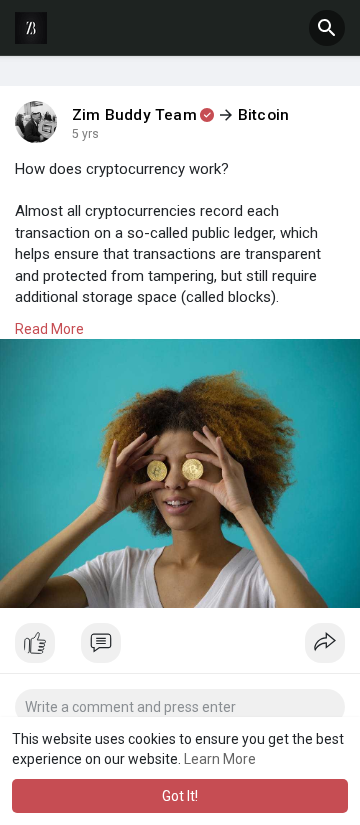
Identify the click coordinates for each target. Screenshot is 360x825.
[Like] (180, 648)
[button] (327, 28)
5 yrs (85, 134)
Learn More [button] (220, 759)
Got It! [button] (180, 796)
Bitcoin (263, 115)
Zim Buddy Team (134, 115)
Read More (49, 329)
